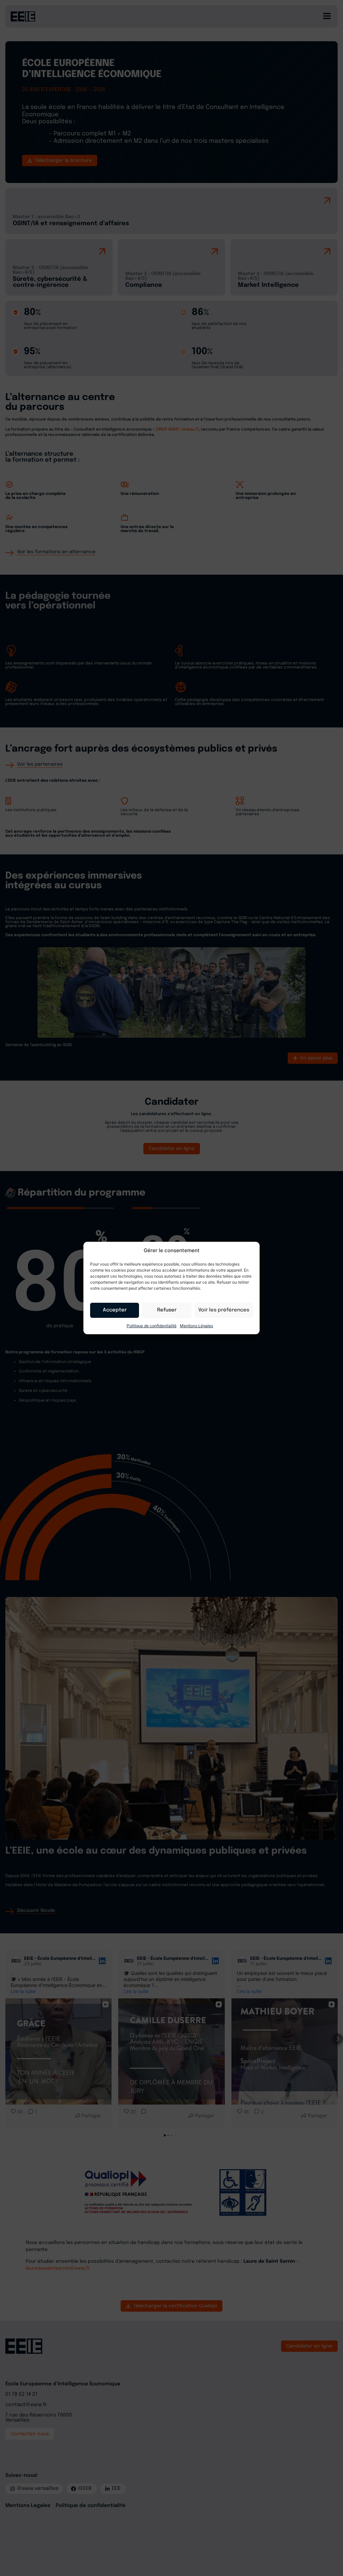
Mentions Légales (196, 1326)
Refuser (167, 1310)
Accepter (115, 1310)
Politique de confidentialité (152, 1326)
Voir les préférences (224, 1310)
